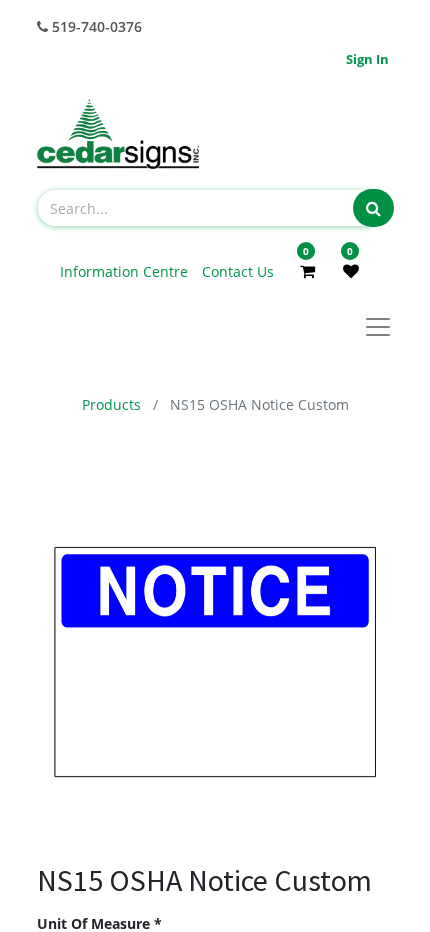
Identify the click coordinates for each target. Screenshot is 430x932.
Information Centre (126, 271)
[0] (307, 271)
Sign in (367, 59)
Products (111, 404)
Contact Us (238, 271)
